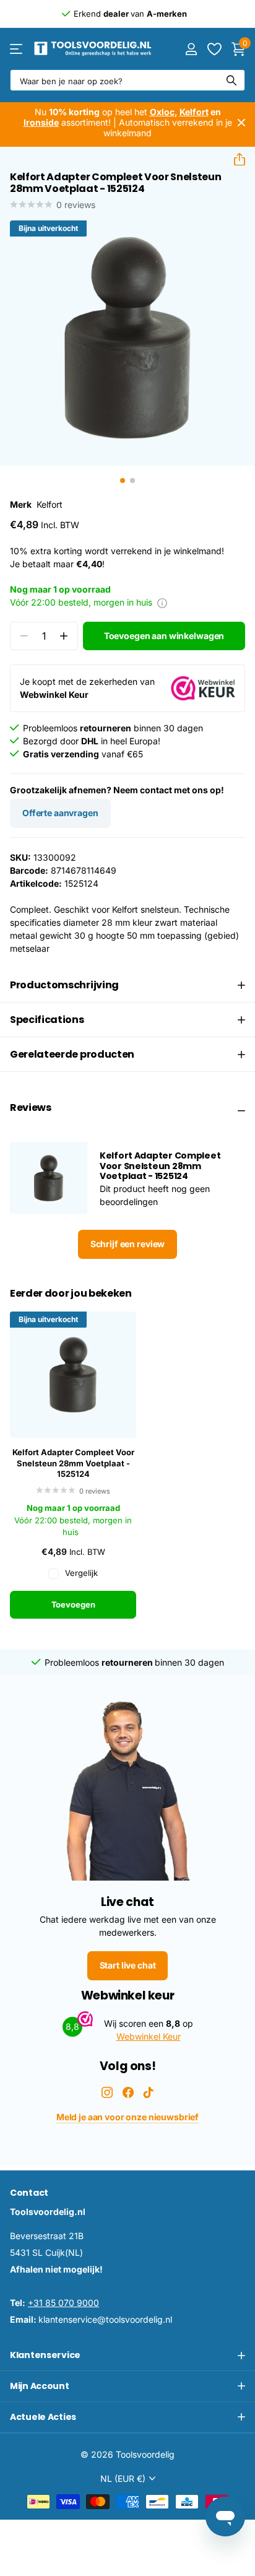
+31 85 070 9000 (63, 2303)
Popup (162, 602)
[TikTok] (149, 2092)
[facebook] (128, 2092)
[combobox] (127, 80)
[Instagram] (107, 2092)
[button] (235, 159)
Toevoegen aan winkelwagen (164, 636)
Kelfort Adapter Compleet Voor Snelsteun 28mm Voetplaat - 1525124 (73, 1463)
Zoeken (231, 80)
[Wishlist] (214, 49)
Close (241, 123)
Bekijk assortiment (17, 49)
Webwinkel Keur (149, 2036)
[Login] (191, 49)
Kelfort (50, 504)
